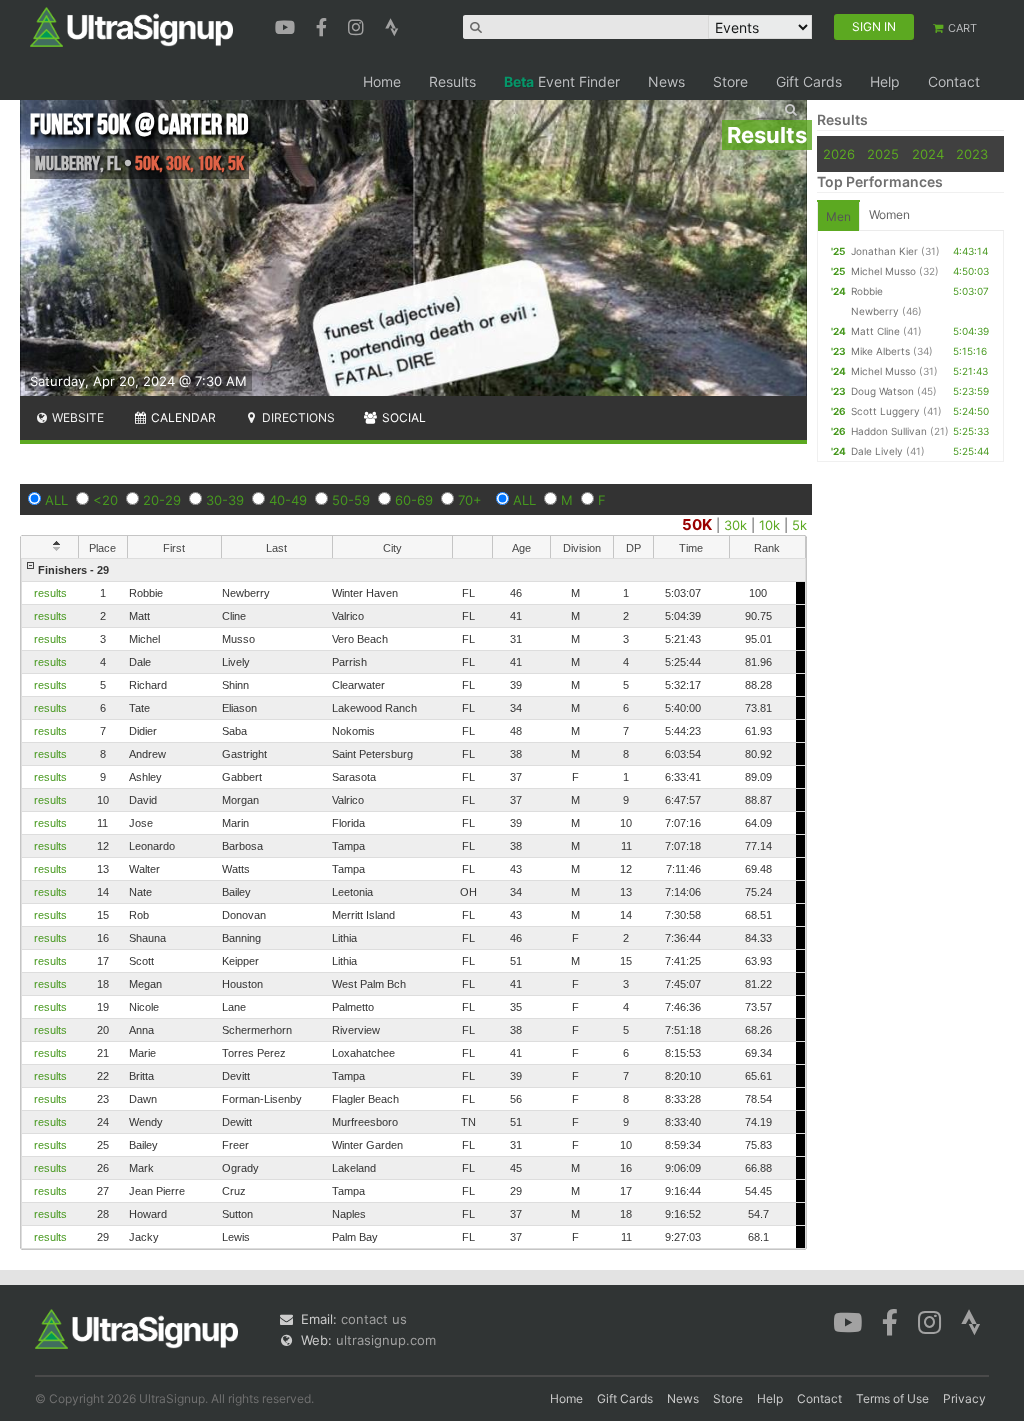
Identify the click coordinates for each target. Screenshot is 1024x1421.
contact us (374, 1319)
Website (76, 417)
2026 (839, 154)
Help (885, 81)
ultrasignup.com (386, 1340)
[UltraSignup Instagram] (358, 25)
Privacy (964, 1398)
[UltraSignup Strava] (392, 25)
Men (838, 216)
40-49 (288, 500)
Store (730, 81)
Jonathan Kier (884, 251)
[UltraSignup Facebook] (324, 25)
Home (382, 81)
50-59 (351, 500)
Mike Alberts (880, 351)
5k (799, 525)
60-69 (414, 500)
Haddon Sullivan (889, 431)
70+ (470, 500)
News (666, 81)
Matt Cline (875, 331)
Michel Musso (883, 271)
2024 (928, 154)
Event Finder (562, 81)
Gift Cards (809, 81)
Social (402, 417)
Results (452, 81)
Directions (297, 417)
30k (735, 525)
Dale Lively (877, 451)
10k (769, 525)
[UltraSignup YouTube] (287, 25)
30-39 (225, 500)
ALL (56, 500)
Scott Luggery (885, 411)
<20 (105, 500)
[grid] (413, 903)
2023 (972, 154)
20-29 (162, 500)
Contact (954, 81)
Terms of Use (892, 1398)
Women (889, 214)
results (50, 593)
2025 (883, 154)
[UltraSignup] (131, 26)
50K (697, 524)
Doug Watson (882, 391)
